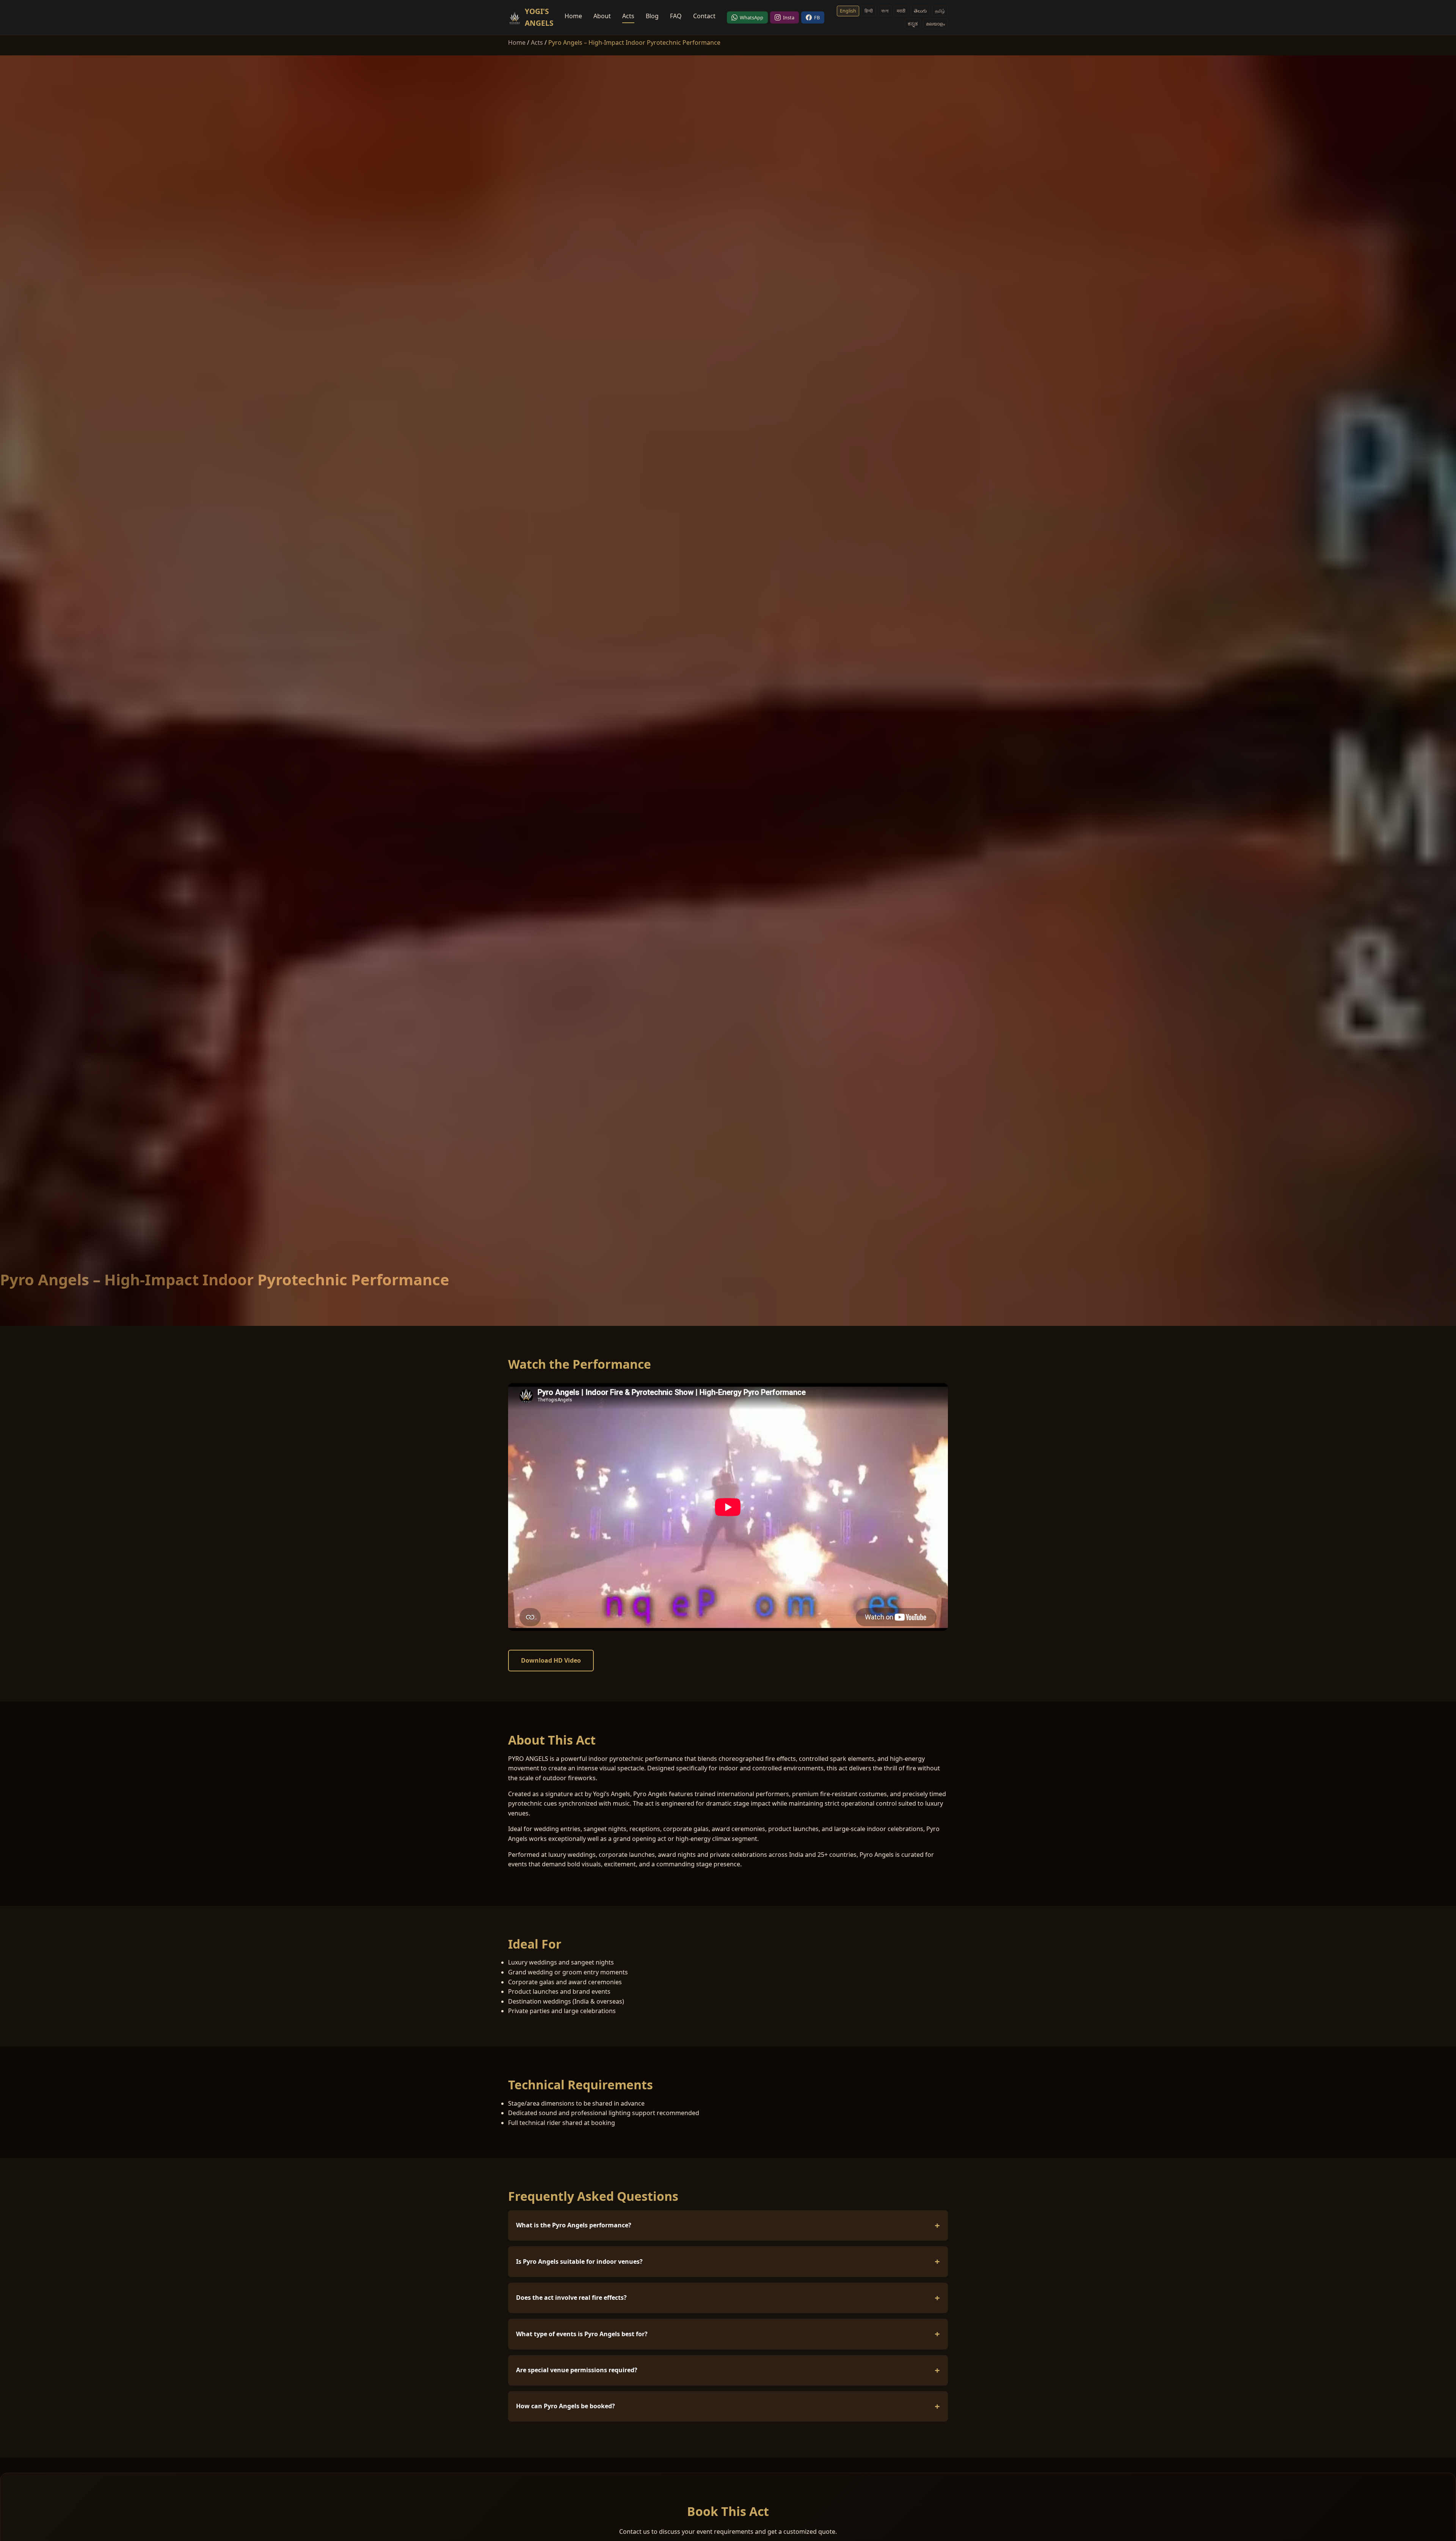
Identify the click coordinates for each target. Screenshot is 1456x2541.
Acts (628, 16)
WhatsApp (752, 17)
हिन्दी (869, 11)
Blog (652, 16)
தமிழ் (940, 11)
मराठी (901, 11)
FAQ (676, 16)
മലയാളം (935, 24)
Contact (704, 16)
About (602, 16)
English (848, 11)
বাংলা (885, 11)
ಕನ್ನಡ (913, 24)
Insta (789, 17)
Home (573, 16)
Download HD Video (551, 1660)
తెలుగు (920, 11)
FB (817, 17)
